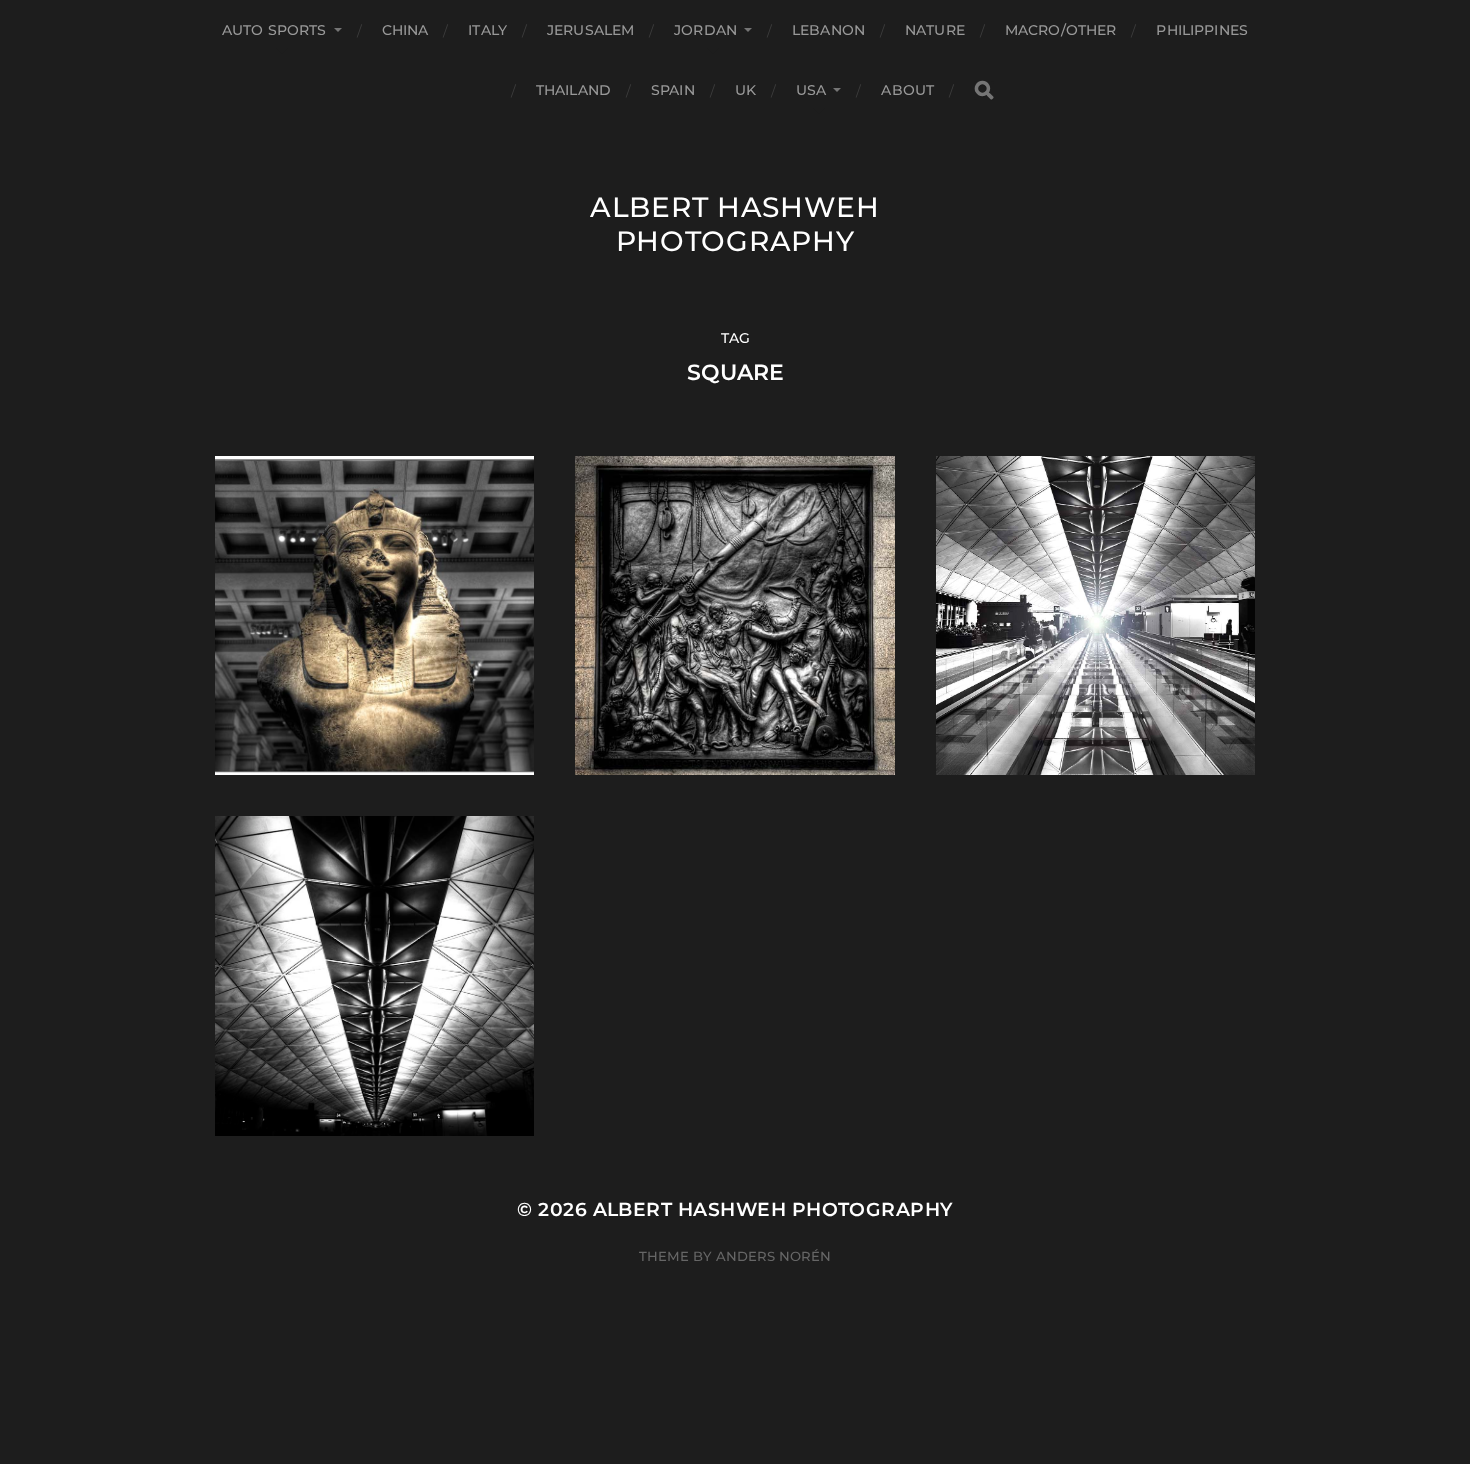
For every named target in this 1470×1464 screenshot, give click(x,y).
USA (811, 90)
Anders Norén (773, 1256)
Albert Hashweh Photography (735, 224)
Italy (487, 30)
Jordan (705, 30)
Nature (935, 30)
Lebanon (828, 30)
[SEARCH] (984, 90)
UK (745, 90)
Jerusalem (590, 30)
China (405, 30)
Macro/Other (1061, 30)
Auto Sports (274, 30)
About (907, 90)
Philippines (1202, 30)
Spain (673, 90)
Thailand (573, 90)
